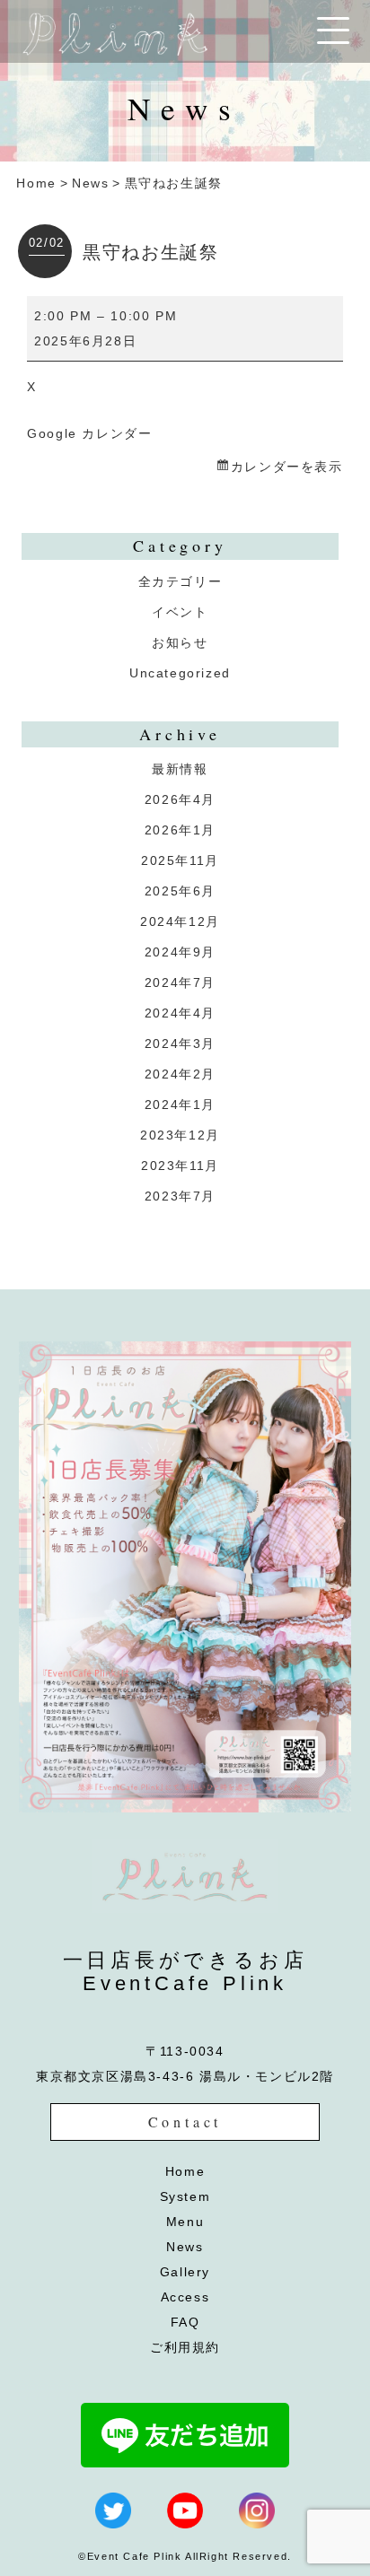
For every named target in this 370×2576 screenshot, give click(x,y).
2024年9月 (180, 952)
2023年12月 (180, 1135)
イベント (180, 612)
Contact (185, 2122)
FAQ (185, 2322)
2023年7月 (180, 1196)
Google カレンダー (89, 433)
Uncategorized (180, 673)
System (185, 2196)
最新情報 (180, 769)
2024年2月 (180, 1074)
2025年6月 (180, 891)
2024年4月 (180, 1013)
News (90, 183)
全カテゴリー (181, 581)
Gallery (185, 2272)
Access (185, 2297)
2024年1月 (180, 1105)
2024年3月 (180, 1043)
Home (36, 183)
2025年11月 (180, 860)
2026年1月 (180, 830)
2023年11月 (180, 1166)
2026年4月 (180, 799)
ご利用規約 (185, 2347)
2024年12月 (180, 921)
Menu (185, 2222)
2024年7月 (180, 982)
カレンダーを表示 (286, 467)
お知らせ (180, 642)
